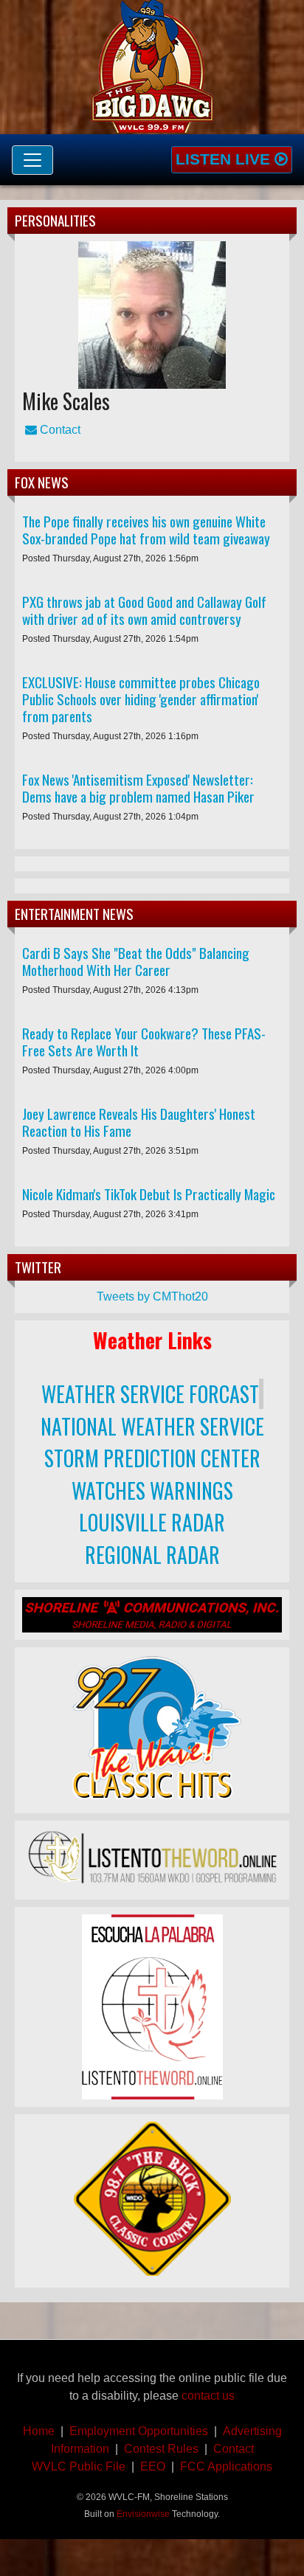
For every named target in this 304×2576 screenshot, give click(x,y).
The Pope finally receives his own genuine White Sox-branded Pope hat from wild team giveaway (146, 530)
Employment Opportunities (139, 2431)
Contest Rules (161, 2449)
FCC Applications (226, 2466)
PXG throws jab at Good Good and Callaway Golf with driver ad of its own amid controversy (144, 610)
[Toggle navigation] (32, 160)
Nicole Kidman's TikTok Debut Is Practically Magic (149, 1194)
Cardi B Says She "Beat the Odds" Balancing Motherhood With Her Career (136, 961)
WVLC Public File (79, 2466)
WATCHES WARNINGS (152, 1490)
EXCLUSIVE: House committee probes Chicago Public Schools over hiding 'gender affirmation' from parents (141, 699)
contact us (208, 2396)
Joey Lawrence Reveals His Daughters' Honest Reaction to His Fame (139, 1122)
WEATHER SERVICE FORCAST (150, 1394)
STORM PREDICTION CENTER (152, 1458)
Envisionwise (143, 2514)
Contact (59, 430)
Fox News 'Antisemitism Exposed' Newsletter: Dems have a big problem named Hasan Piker (138, 788)
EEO (153, 2466)
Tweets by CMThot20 (152, 1296)
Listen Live (225, 159)
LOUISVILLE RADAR (152, 1522)
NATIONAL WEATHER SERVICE (152, 1426)
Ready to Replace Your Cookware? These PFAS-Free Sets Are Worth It (144, 1042)
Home (39, 2431)
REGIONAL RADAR (152, 1555)
